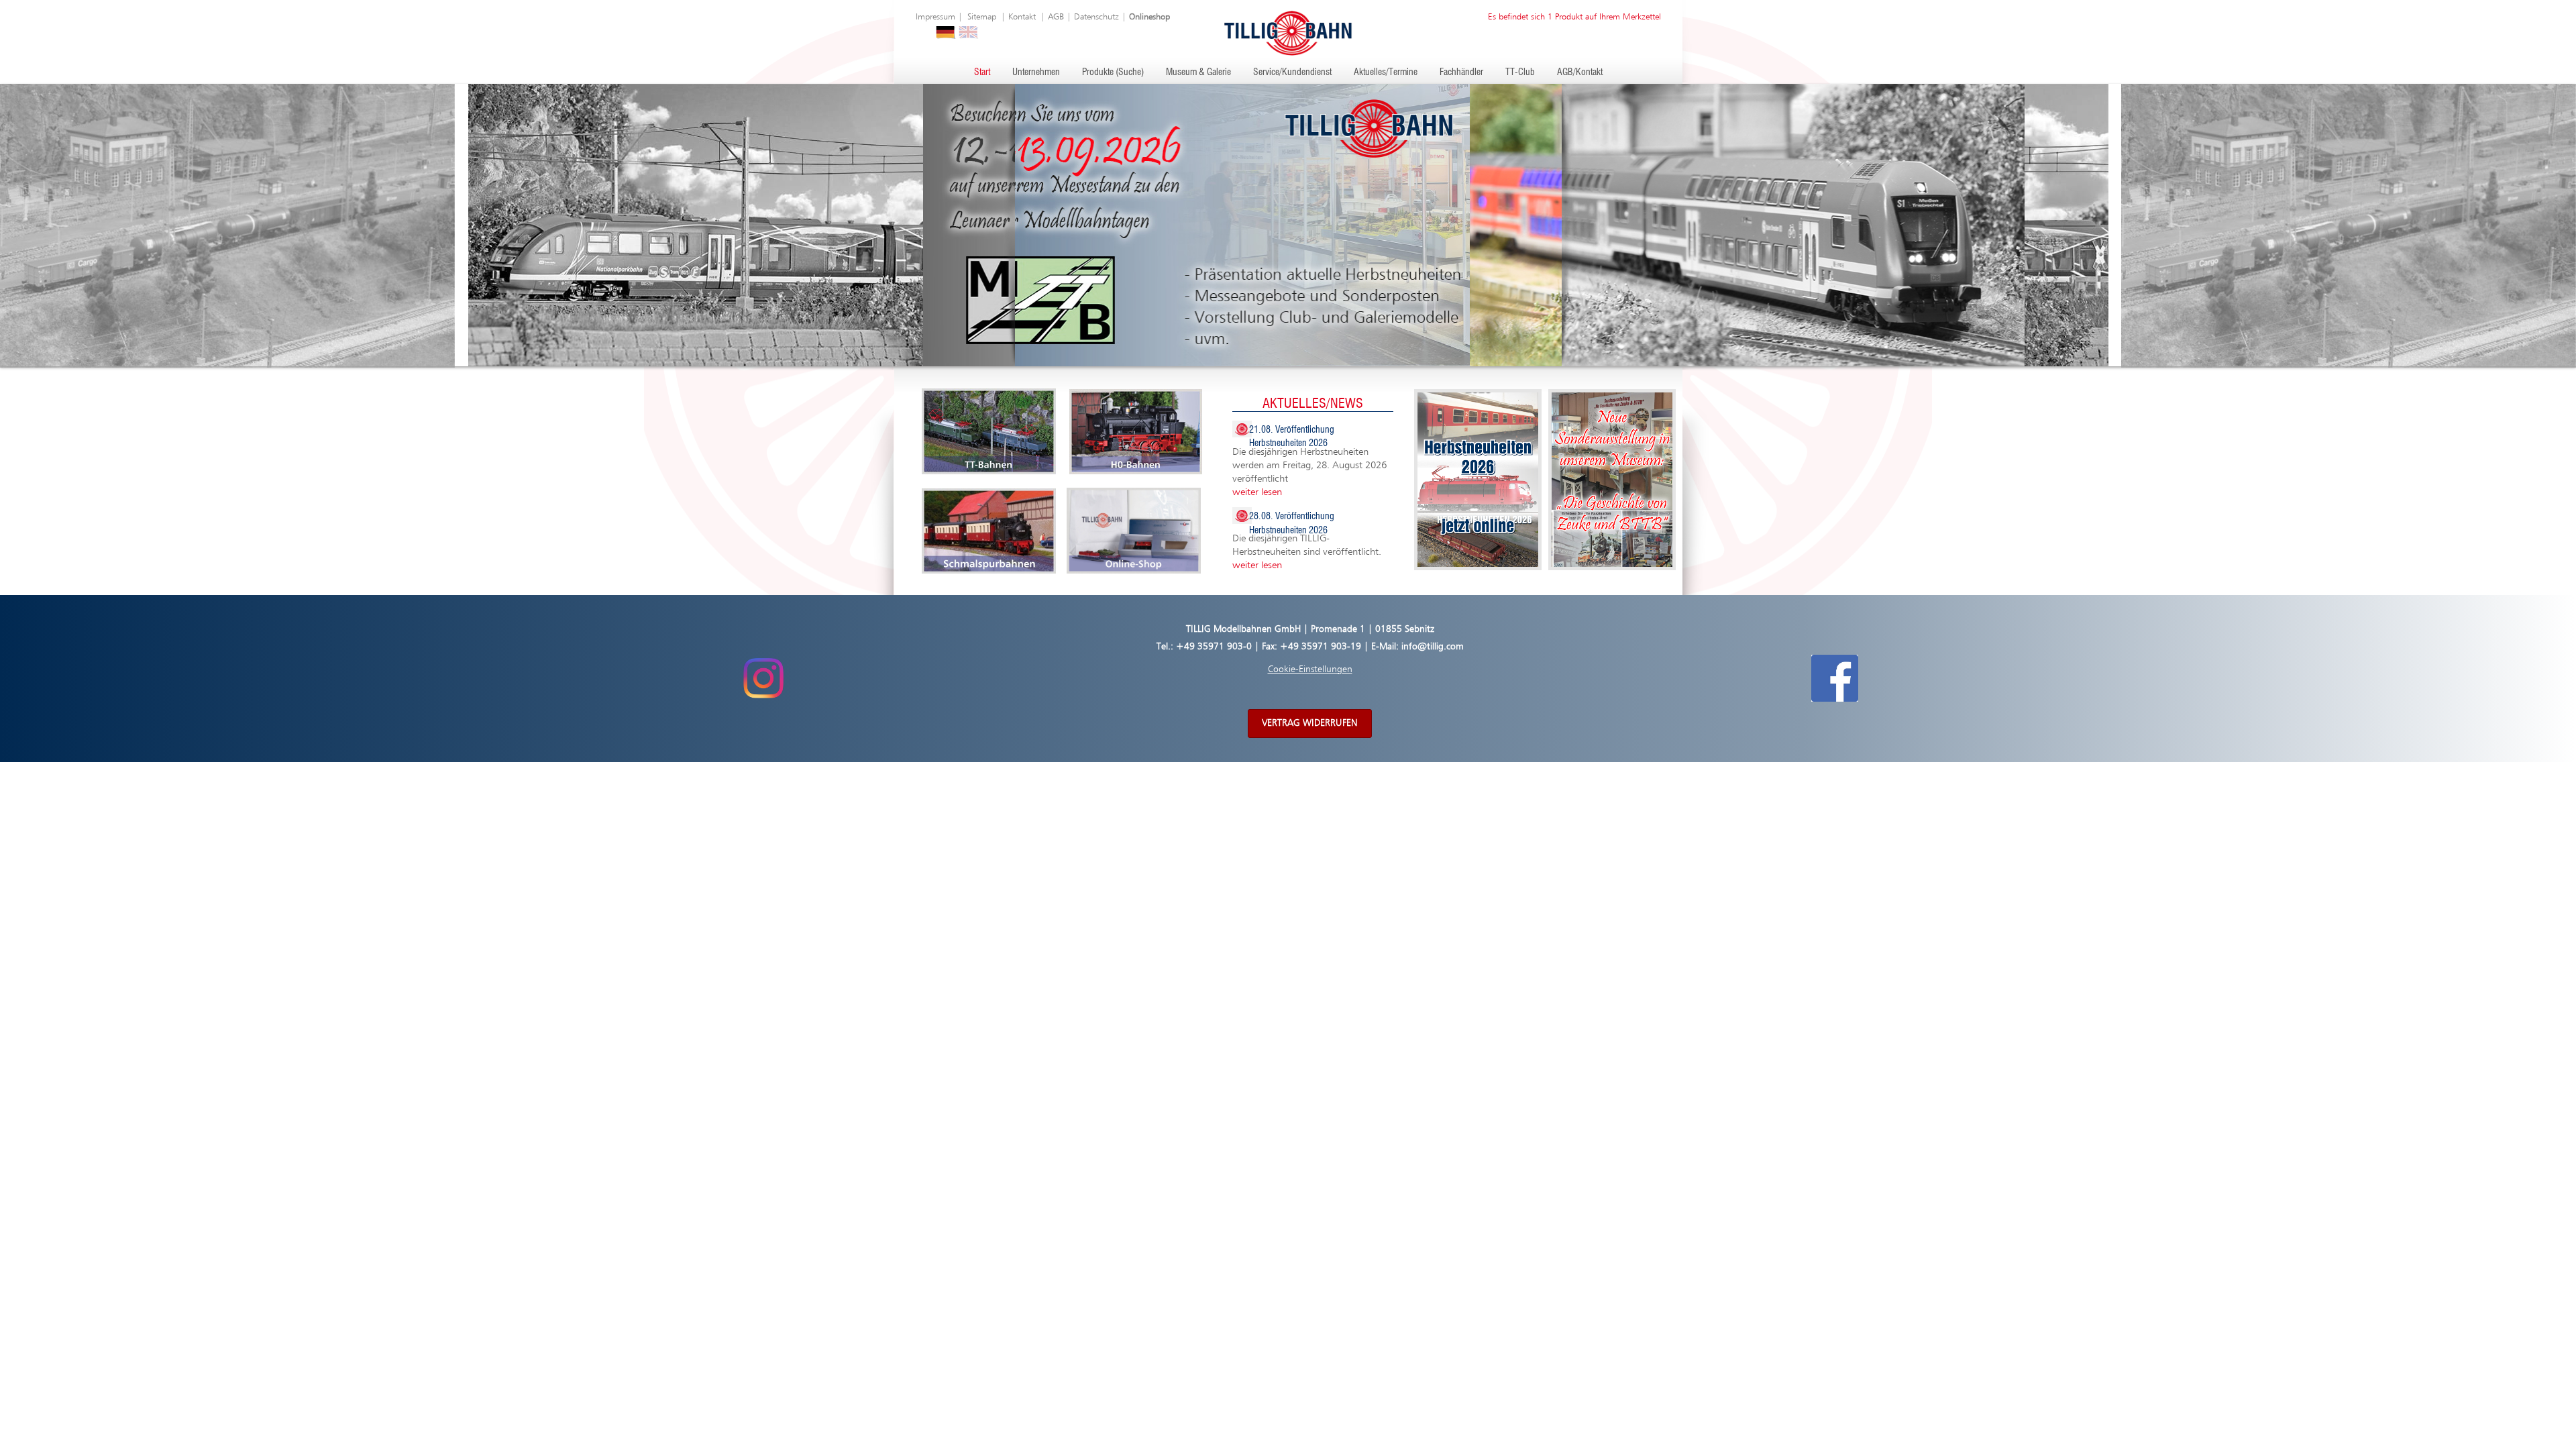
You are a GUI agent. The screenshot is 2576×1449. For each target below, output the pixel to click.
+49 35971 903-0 (1214, 647)
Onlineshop (1149, 17)
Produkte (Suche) (1113, 72)
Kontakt (1022, 17)
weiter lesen (1257, 492)
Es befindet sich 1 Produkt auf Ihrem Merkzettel (1574, 17)
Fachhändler (1461, 72)
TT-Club (1520, 72)
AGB (1056, 17)
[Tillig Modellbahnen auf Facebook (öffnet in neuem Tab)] (1835, 678)
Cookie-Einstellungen (1310, 669)
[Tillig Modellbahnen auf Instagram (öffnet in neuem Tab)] (763, 678)
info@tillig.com (1433, 647)
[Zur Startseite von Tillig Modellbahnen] (1288, 33)
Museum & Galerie (1198, 72)
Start (982, 72)
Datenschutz (1096, 17)
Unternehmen (1036, 72)
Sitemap (982, 17)
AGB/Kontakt (1580, 72)
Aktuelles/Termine (1386, 72)
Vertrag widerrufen (1310, 723)
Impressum (935, 17)
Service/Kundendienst (1292, 72)
